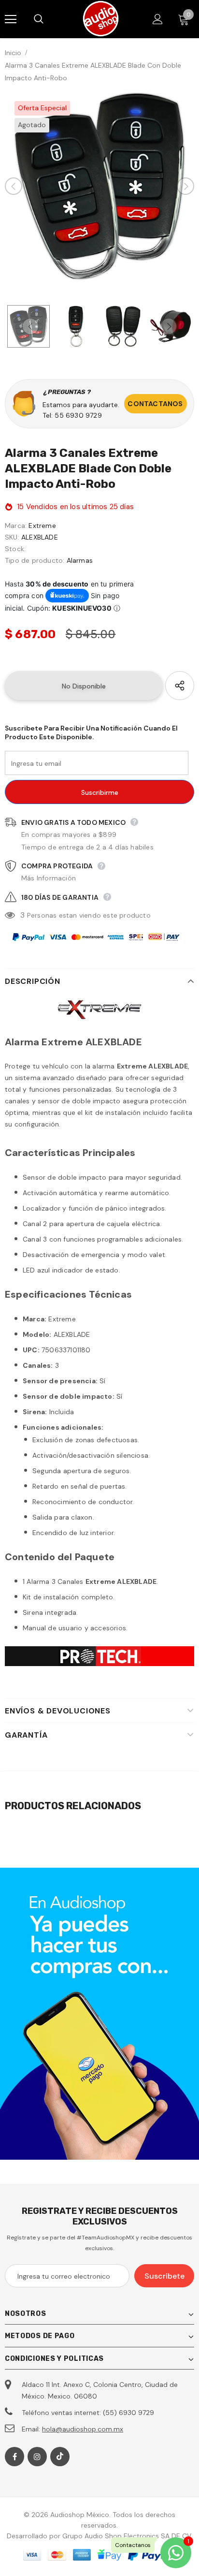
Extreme (42, 526)
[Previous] (14, 186)
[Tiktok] (60, 2457)
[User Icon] (158, 19)
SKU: (12, 537)
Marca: (16, 526)
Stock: (15, 549)
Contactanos (155, 404)
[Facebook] (14, 2457)
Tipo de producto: (35, 560)
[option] (99, 186)
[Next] (185, 186)
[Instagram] (37, 2457)
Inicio (13, 53)
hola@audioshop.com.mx (83, 2429)
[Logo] (101, 19)
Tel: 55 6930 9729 (72, 415)
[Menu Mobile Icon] (11, 19)
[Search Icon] (48, 19)
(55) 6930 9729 (128, 2413)
